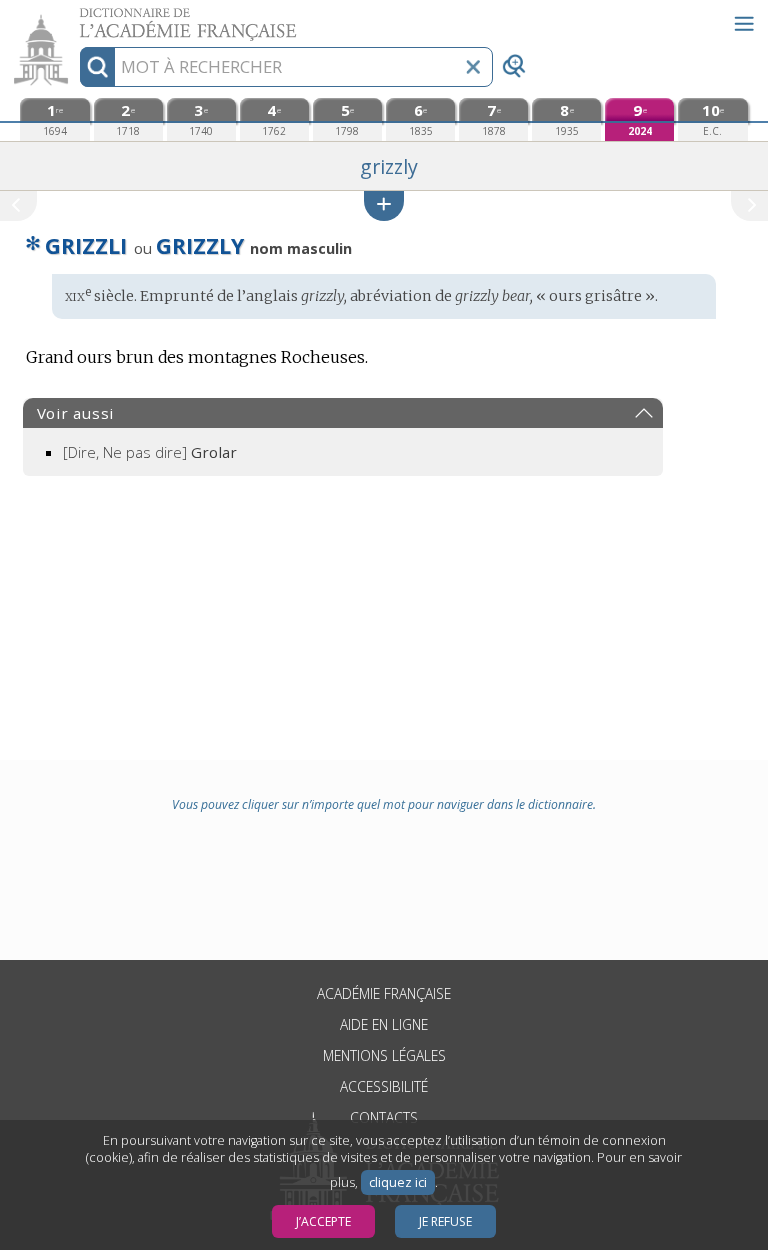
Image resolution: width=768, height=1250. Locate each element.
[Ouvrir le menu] (744, 24)
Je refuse (445, 1221)
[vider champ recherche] (473, 67)
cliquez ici (398, 1182)
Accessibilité (384, 1086)
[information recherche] (97, 67)
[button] (384, 205)
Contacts (384, 1117)
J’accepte (323, 1221)
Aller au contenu (77, 17)
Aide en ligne (384, 1024)
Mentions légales (384, 1055)
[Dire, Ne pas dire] (150, 452)
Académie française (384, 993)
